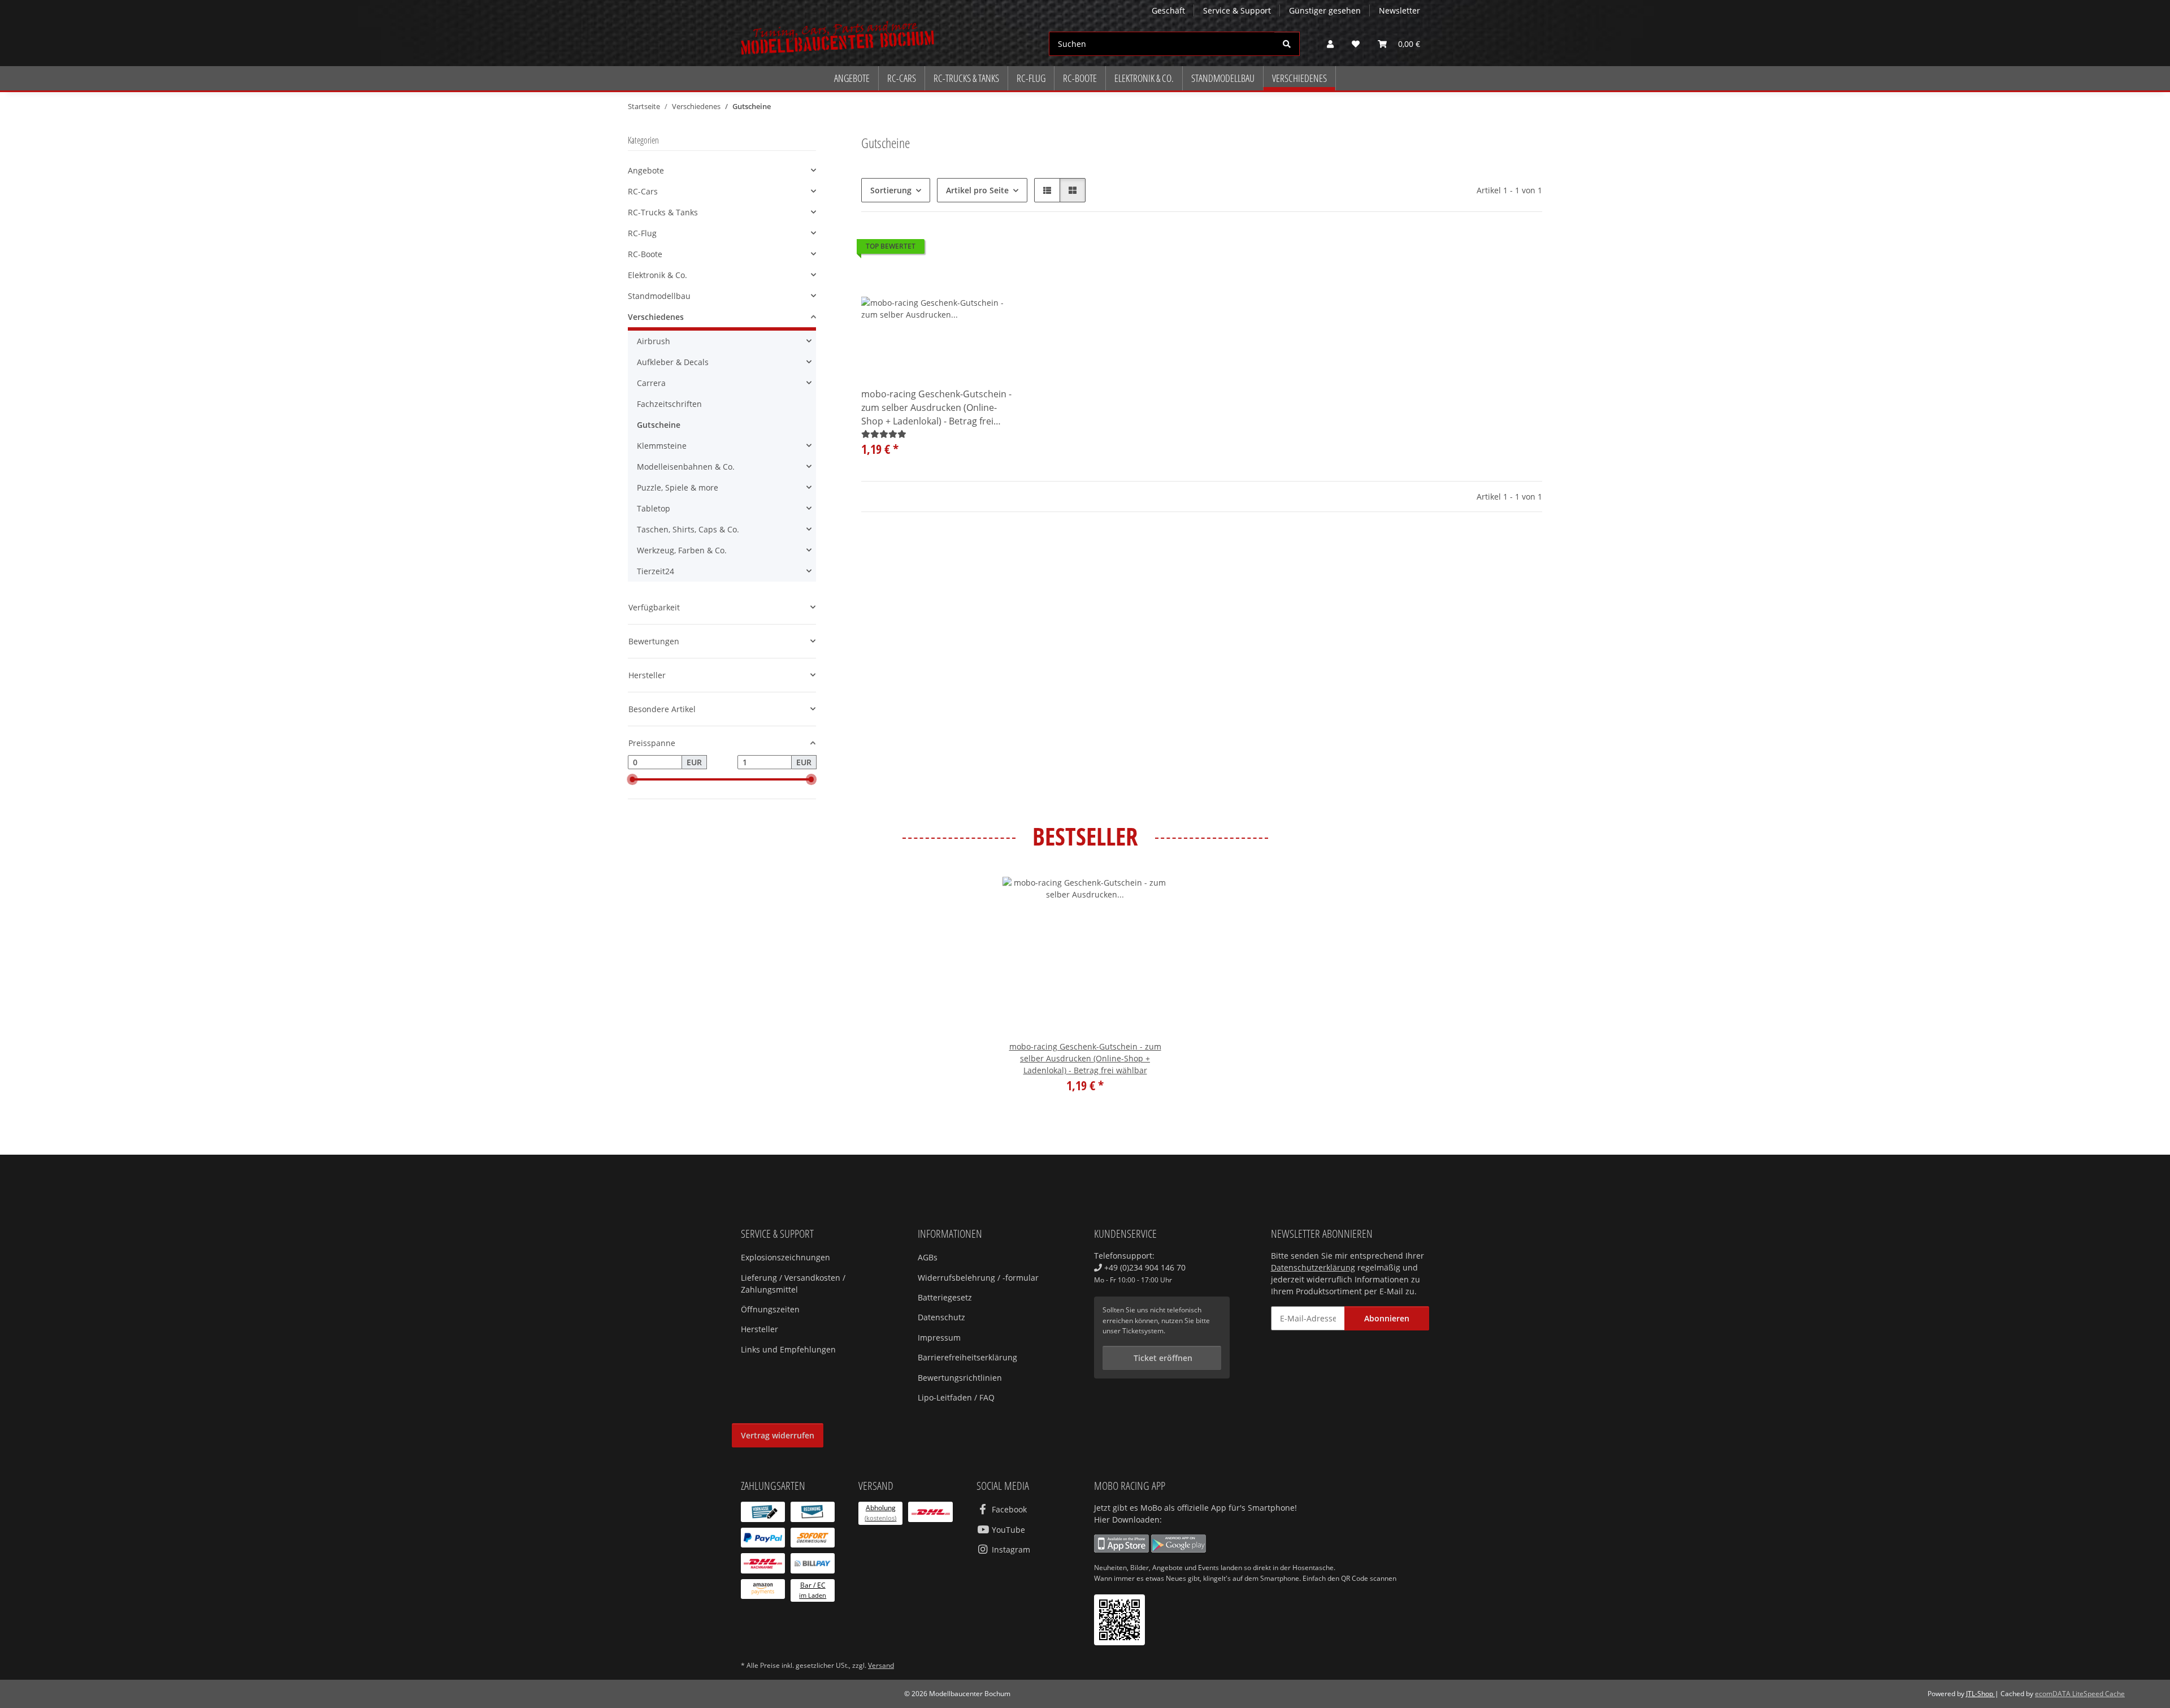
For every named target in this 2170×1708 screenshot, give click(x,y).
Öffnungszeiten (770, 1309)
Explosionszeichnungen (785, 1257)
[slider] (632, 779)
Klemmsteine (662, 446)
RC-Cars (643, 191)
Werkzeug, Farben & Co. (682, 550)
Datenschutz (941, 1317)
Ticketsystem (1143, 1331)
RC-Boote (645, 254)
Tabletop (654, 508)
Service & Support (1237, 10)
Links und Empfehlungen (788, 1349)
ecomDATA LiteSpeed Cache (2080, 1694)
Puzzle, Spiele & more (678, 487)
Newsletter (1399, 10)
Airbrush (654, 341)
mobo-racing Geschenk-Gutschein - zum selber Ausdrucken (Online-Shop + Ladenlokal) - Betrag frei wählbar (936, 408)
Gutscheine (659, 425)
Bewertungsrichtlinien (960, 1378)
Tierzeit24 (656, 571)
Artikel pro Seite (977, 190)
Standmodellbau (659, 296)
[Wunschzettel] (1356, 44)
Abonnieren (1387, 1318)
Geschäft (1168, 10)
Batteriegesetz (945, 1297)
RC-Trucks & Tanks (663, 212)
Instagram (1010, 1549)
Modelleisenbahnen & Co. (686, 467)
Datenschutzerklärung (1313, 1267)
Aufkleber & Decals (673, 362)
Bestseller (1085, 837)
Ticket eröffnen (1162, 1358)
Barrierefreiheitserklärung (967, 1357)
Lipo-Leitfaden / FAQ (956, 1397)
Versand (881, 1665)
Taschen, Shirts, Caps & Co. (688, 529)
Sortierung (891, 190)
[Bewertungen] (884, 434)
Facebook (1008, 1509)
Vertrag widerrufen (778, 1435)
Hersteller (759, 1329)
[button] (1330, 44)
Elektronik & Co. (657, 275)
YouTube (1007, 1530)
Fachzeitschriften (669, 404)
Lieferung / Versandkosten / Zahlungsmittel (793, 1284)
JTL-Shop (1980, 1694)
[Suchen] (1287, 44)
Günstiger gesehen (1325, 10)
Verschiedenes (656, 317)
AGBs (928, 1257)
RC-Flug (642, 233)
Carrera (651, 383)
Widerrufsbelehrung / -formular (978, 1278)
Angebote (646, 170)
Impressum (939, 1338)
